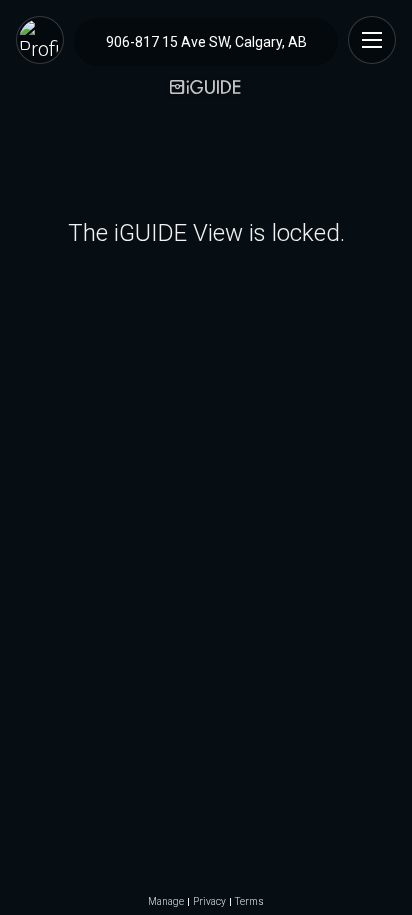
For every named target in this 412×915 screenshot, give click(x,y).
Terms (249, 902)
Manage (166, 902)
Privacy (209, 902)
